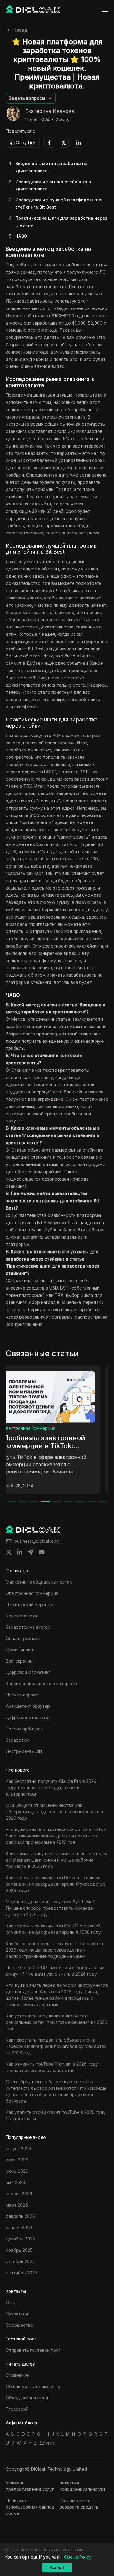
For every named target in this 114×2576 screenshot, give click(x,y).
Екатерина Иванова (50, 111)
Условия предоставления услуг (30, 2486)
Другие (47, 2443)
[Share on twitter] (9, 1552)
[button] (31, 98)
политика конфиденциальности (82, 2486)
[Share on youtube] (42, 1552)
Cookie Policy (78, 2557)
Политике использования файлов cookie (30, 2507)
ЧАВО (21, 236)
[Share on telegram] (31, 1552)
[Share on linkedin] (20, 1552)
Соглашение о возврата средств (79, 2504)
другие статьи (26, 1428)
